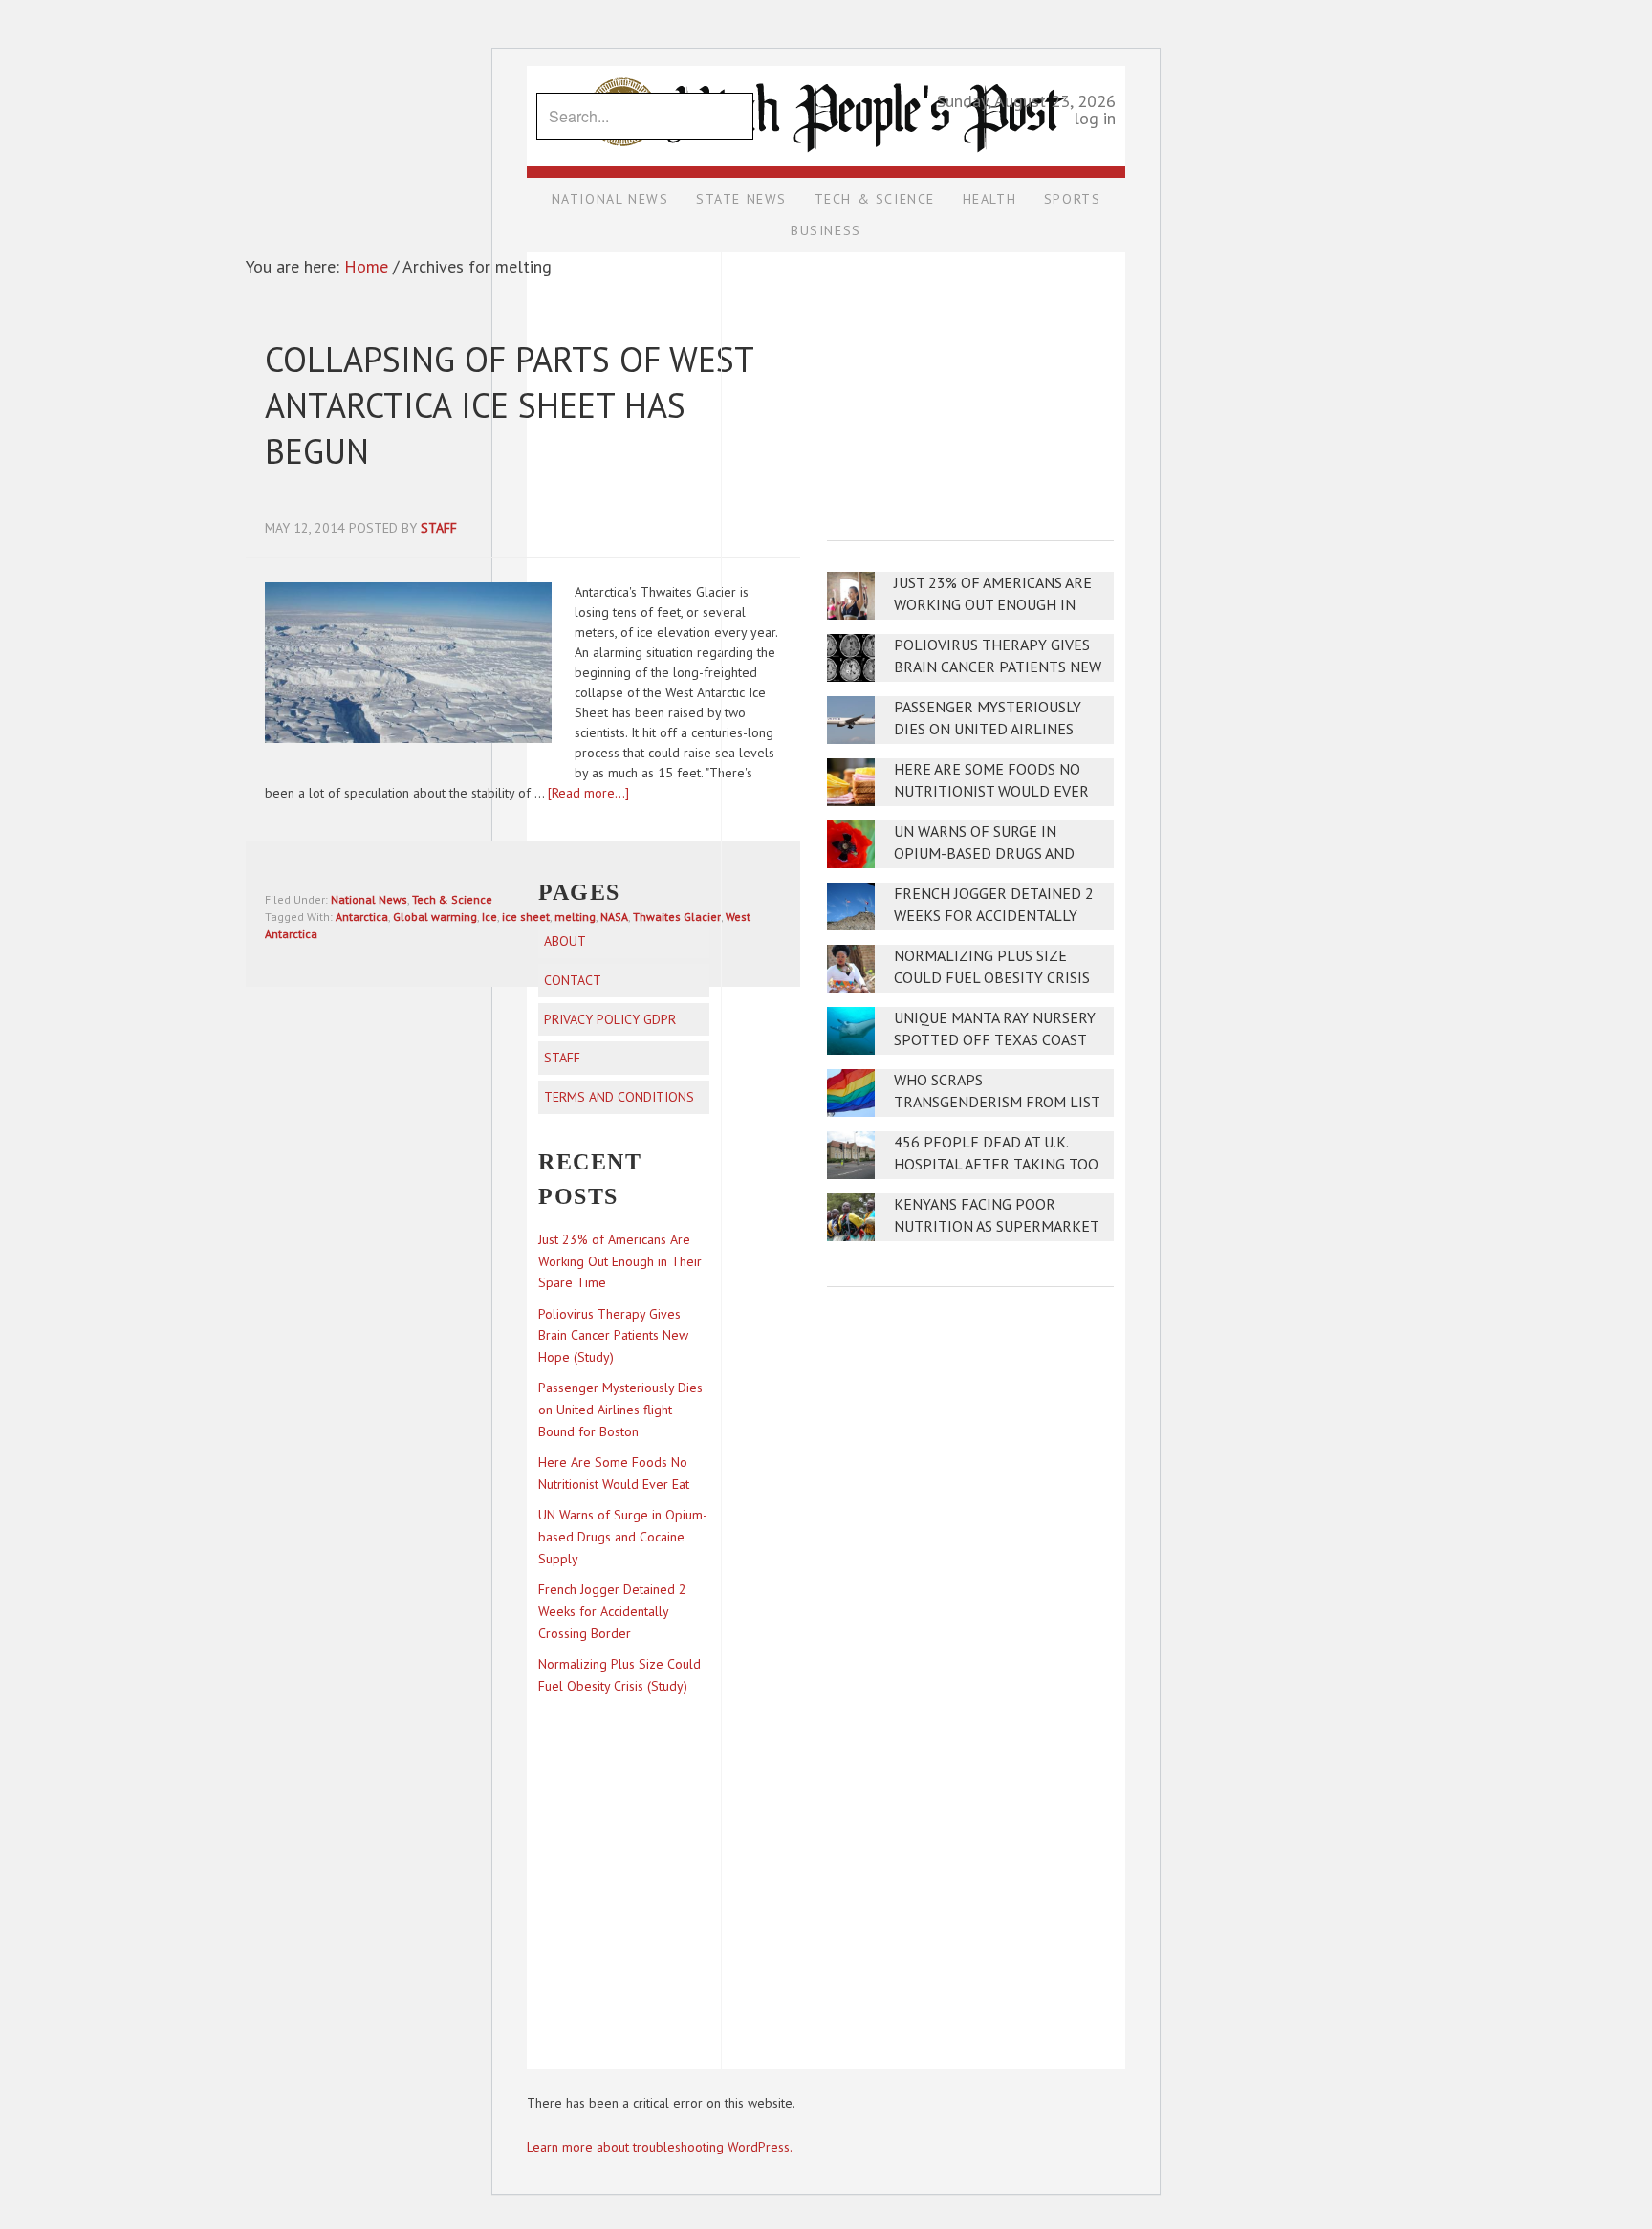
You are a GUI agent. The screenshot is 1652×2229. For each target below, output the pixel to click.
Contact (573, 980)
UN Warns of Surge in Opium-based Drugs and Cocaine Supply (984, 853)
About (565, 941)
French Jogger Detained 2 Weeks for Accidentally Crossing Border (994, 916)
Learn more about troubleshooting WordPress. (660, 2147)
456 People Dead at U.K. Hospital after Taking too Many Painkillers (996, 1164)
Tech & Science (452, 899)
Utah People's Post (826, 65)
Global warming (435, 917)
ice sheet (526, 917)
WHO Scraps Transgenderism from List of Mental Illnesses (997, 1102)
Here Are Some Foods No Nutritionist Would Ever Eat (991, 791)
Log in (1095, 118)
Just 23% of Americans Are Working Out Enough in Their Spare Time (993, 605)
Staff (562, 1058)
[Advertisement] (970, 383)
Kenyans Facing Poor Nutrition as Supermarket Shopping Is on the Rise (996, 1226)
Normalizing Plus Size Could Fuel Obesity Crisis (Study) (992, 978)
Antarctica (362, 917)
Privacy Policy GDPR (610, 1019)
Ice (489, 917)
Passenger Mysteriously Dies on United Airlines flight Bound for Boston (993, 729)
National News (369, 899)
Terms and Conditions (619, 1097)
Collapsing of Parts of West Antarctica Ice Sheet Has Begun (509, 405)
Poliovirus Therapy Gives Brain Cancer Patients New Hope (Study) (998, 667)
